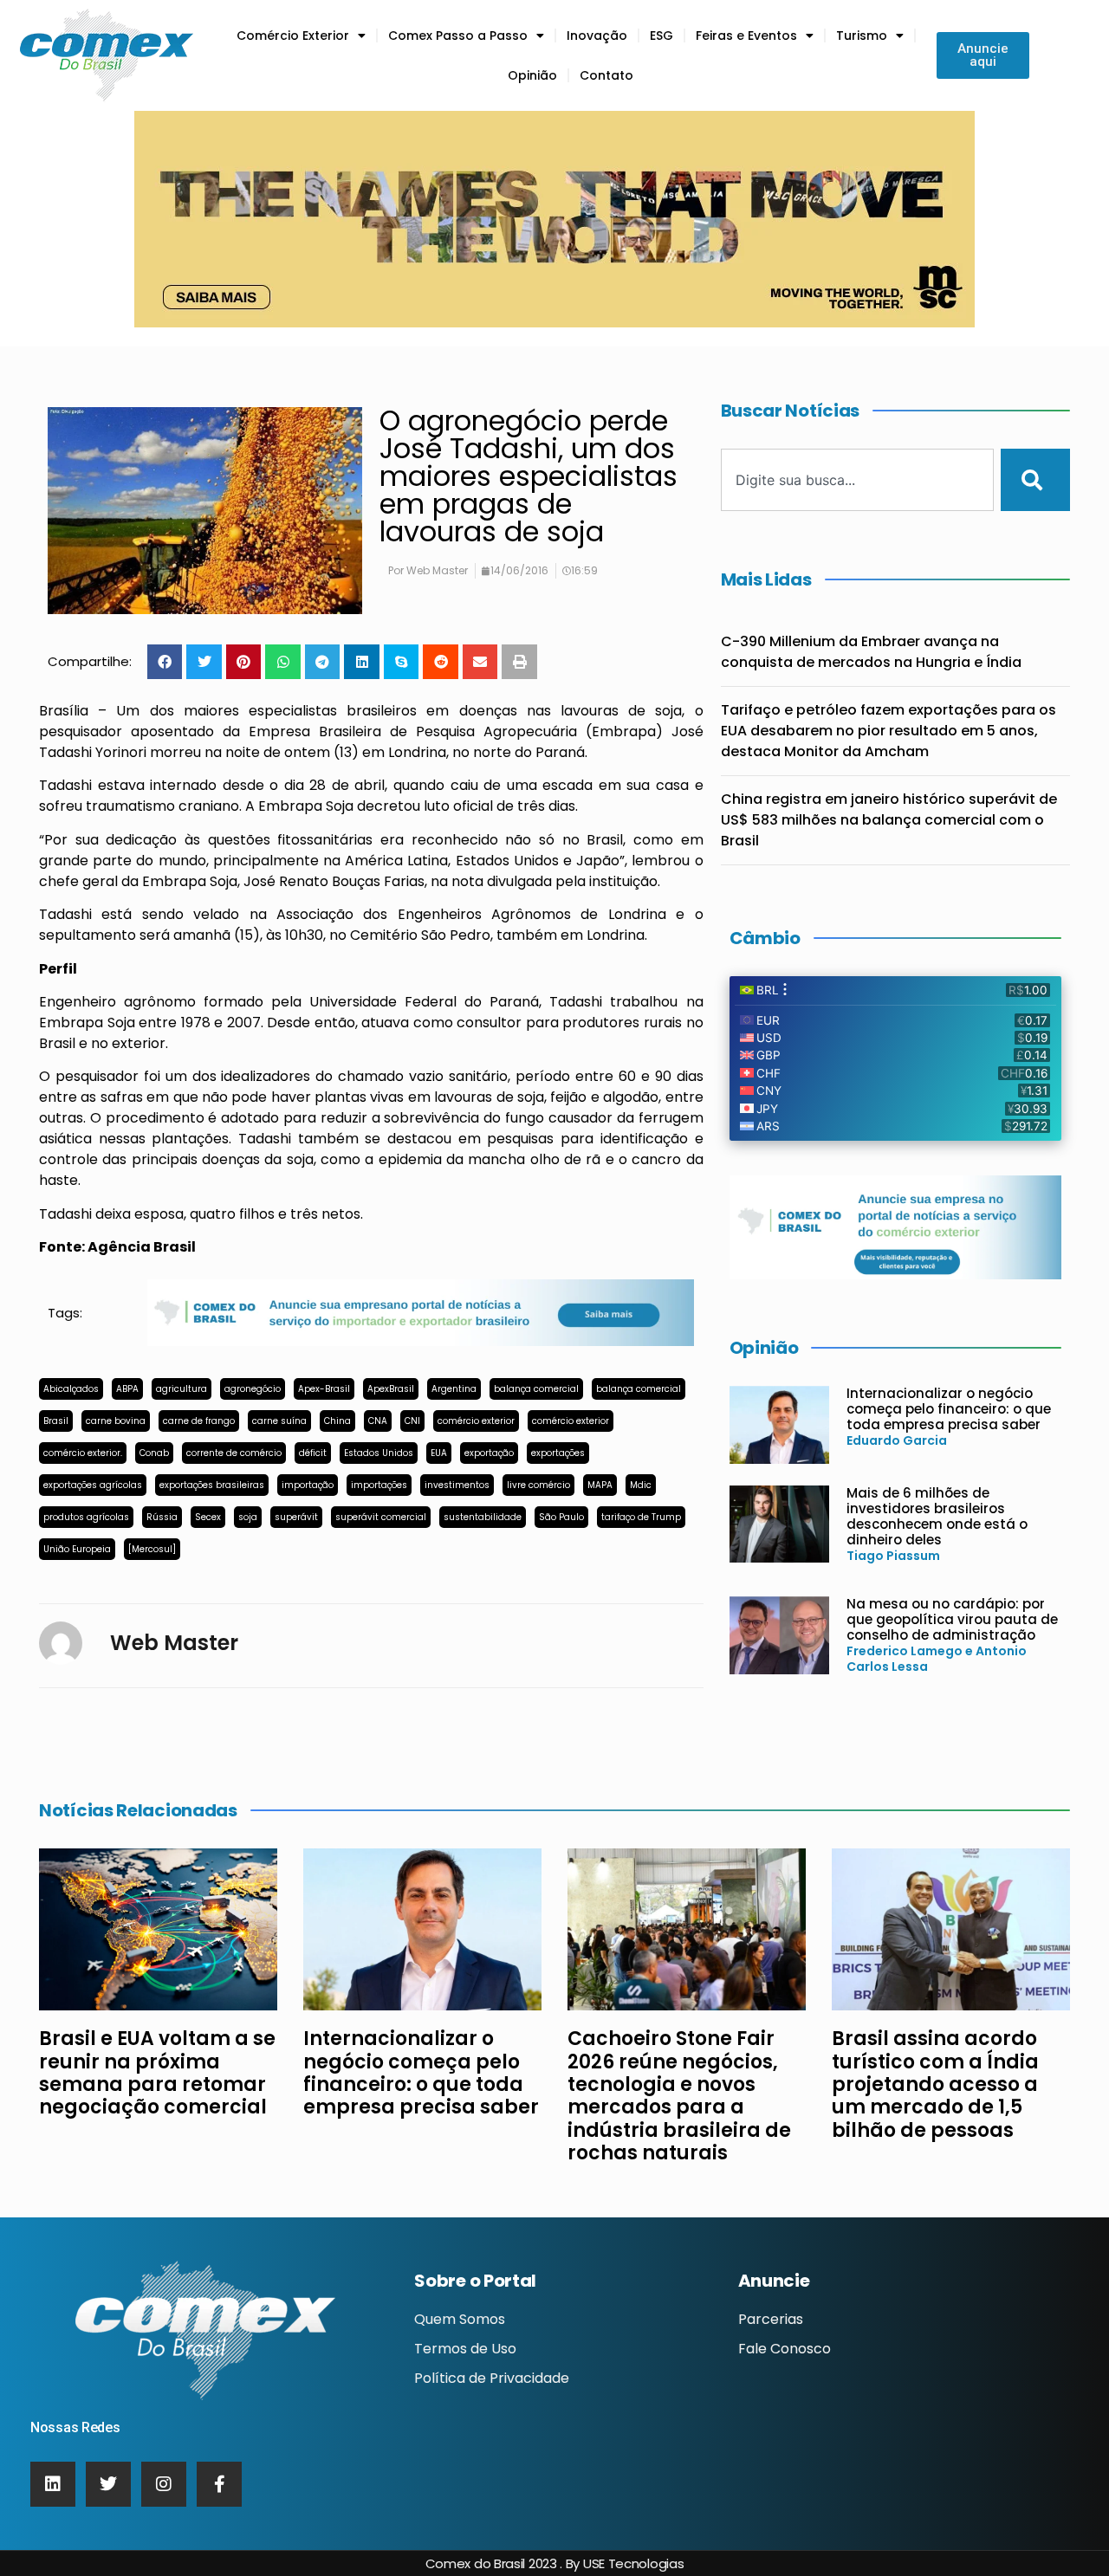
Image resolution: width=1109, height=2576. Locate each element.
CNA (378, 1421)
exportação (489, 1453)
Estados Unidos (379, 1453)
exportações (558, 1453)
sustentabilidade (483, 1517)
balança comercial (536, 1389)
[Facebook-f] (219, 2484)
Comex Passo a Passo (458, 36)
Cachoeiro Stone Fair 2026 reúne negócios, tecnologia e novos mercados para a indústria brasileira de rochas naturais (679, 2096)
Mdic (641, 1485)
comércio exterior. (83, 1453)
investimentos (457, 1485)
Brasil (56, 1421)
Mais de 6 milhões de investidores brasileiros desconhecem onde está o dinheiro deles (937, 1516)
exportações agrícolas (93, 1485)
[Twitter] (108, 2484)
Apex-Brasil (324, 1389)
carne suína (279, 1421)
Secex (208, 1517)
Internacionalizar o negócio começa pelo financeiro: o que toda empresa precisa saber (949, 1409)
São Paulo (561, 1517)
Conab (154, 1453)
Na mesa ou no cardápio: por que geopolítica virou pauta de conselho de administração (952, 1619)
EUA (439, 1453)
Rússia (162, 1517)
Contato (606, 75)
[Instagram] (164, 2484)
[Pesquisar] (1035, 480)
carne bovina (116, 1421)
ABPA (127, 1389)
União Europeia (77, 1549)
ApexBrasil (391, 1389)
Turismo (862, 36)
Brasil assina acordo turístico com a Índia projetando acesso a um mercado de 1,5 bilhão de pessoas (935, 2084)
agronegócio (253, 1389)
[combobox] (858, 480)
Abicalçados (71, 1389)
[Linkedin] (53, 2484)
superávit (296, 1517)
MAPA (600, 1485)
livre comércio (538, 1485)
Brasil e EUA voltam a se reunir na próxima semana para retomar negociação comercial (157, 2073)
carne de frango (199, 1421)
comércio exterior (476, 1421)
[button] (165, 662)
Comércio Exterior (293, 36)
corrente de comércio (234, 1453)
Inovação (597, 36)
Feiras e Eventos (746, 36)
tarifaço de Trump (641, 1517)
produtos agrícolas (86, 1517)
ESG (662, 36)
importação (308, 1485)
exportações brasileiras (212, 1485)
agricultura (182, 1389)
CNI (412, 1421)
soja (248, 1517)
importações (379, 1485)
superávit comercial (381, 1517)
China (337, 1421)
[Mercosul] (152, 1549)
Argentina (454, 1389)
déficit (313, 1453)
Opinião (532, 75)
